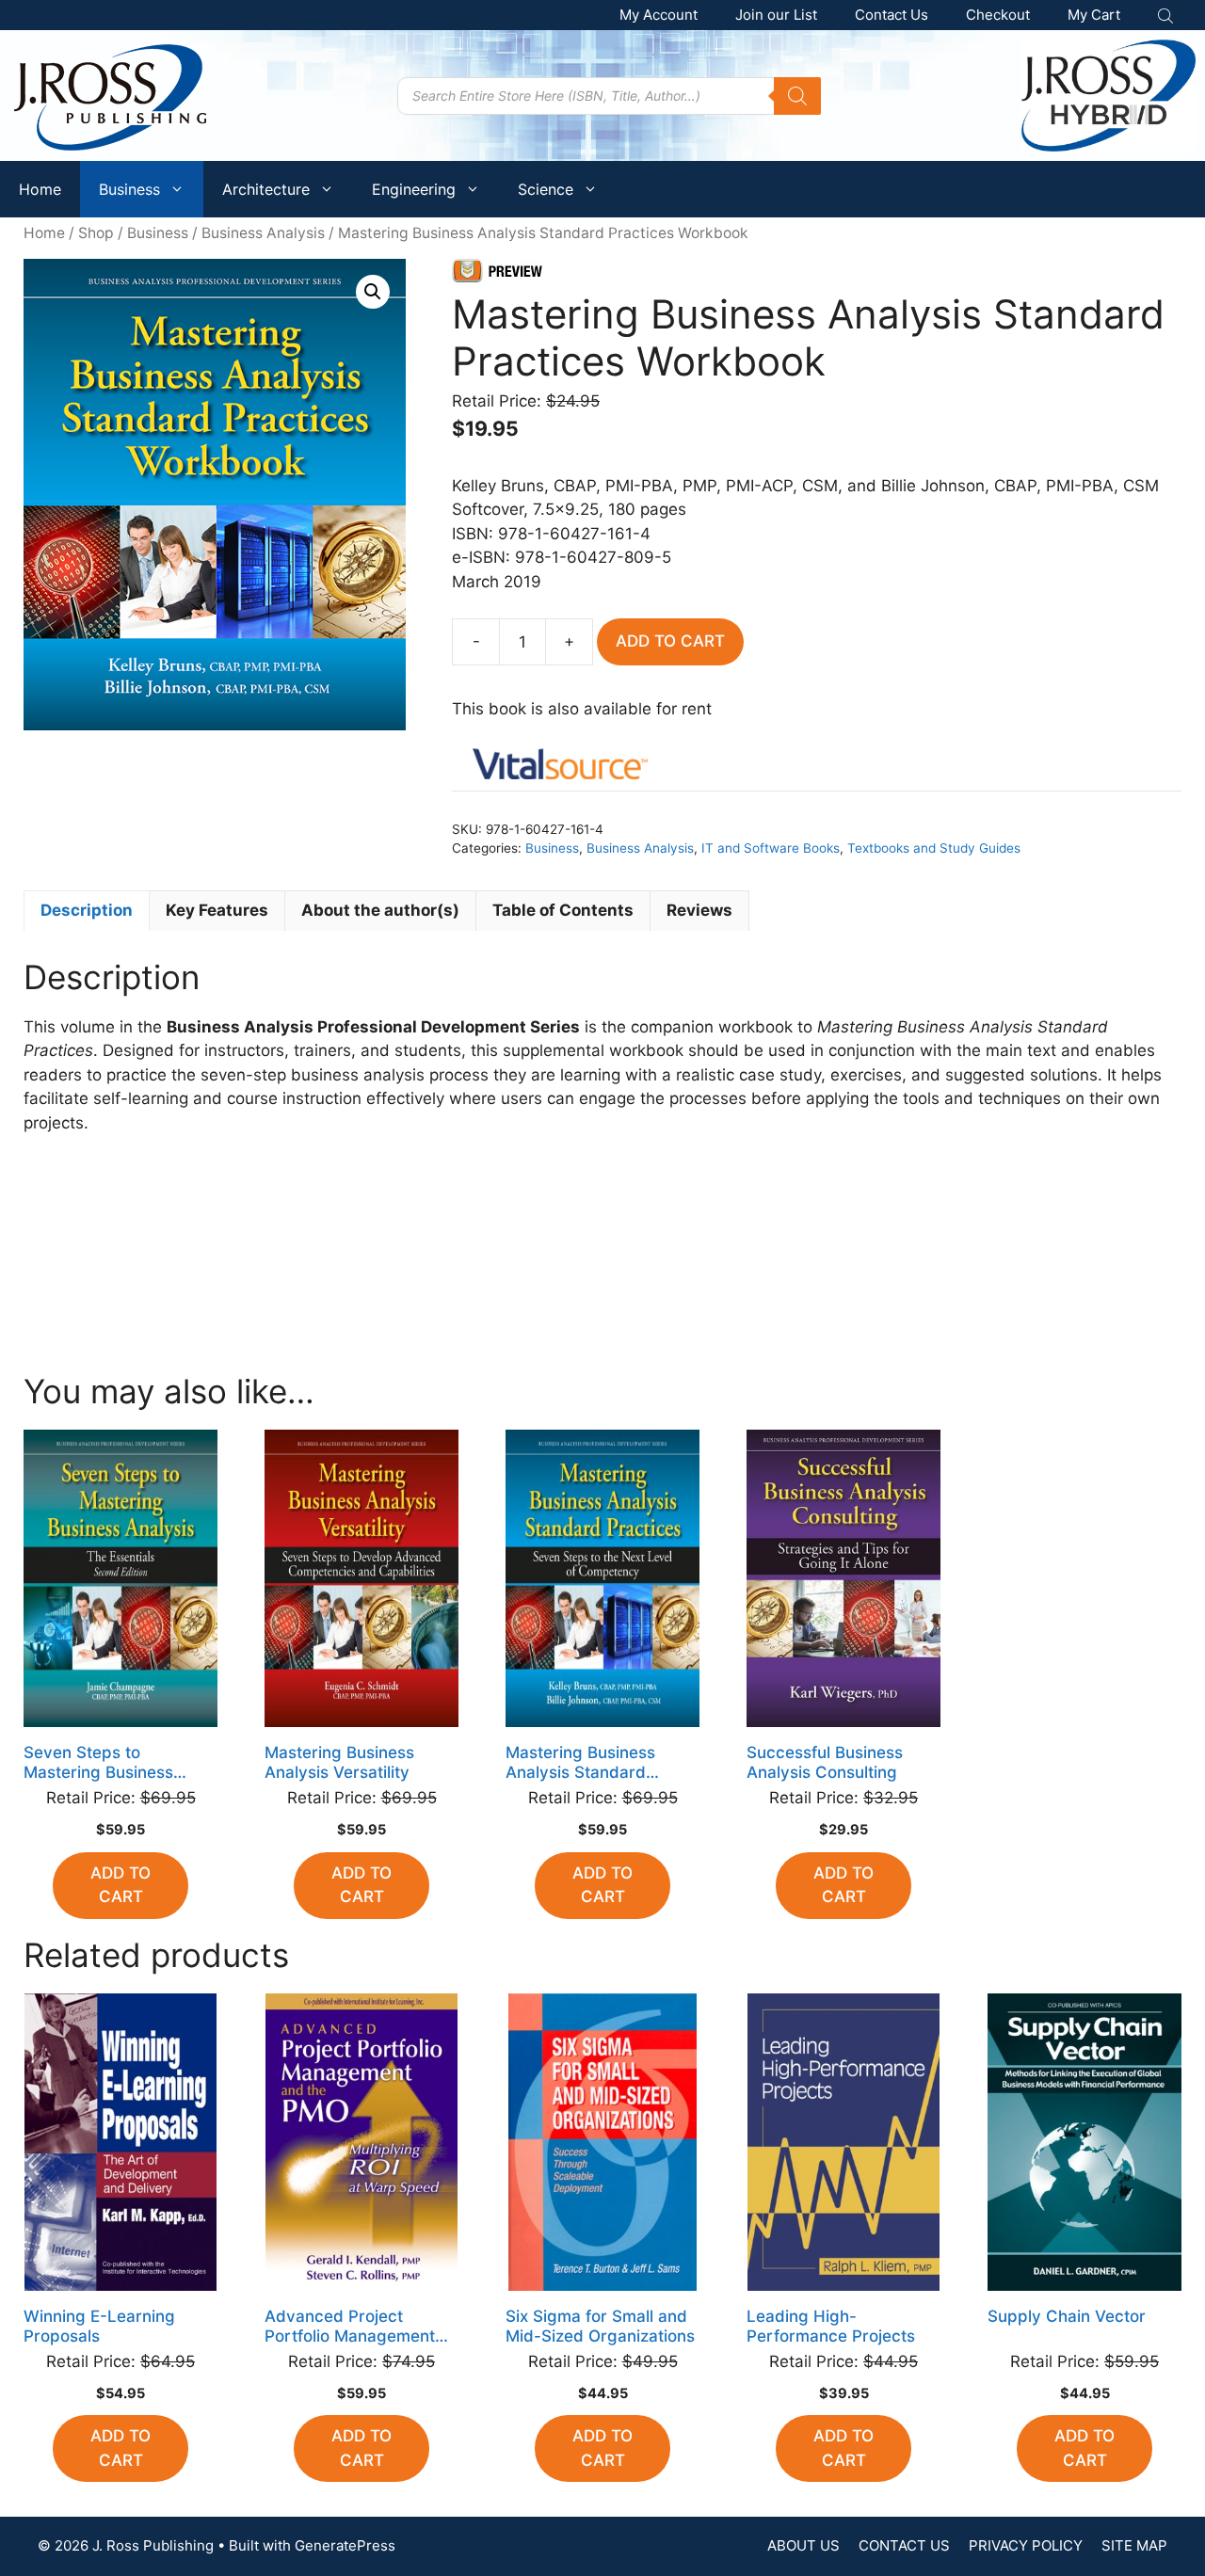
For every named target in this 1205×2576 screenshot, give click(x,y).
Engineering (414, 189)
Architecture (266, 189)
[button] (373, 292)
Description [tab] (87, 910)
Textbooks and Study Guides (934, 848)
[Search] (797, 96)
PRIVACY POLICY (1026, 2545)
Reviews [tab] (699, 910)
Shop (96, 233)
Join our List (776, 15)
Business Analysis (263, 233)
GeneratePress (345, 2545)
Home (40, 189)
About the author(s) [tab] (380, 910)
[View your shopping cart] (1094, 15)
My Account (659, 15)
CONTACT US (904, 2545)
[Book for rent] (560, 768)
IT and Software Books (771, 848)
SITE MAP (1134, 2545)
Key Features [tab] (217, 910)
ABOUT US (803, 2545)
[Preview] (502, 275)
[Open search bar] (1167, 16)
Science (546, 189)
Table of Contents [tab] (563, 910)
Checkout (998, 15)
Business (129, 189)
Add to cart (670, 641)
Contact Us (892, 15)
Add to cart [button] (120, 1885)
